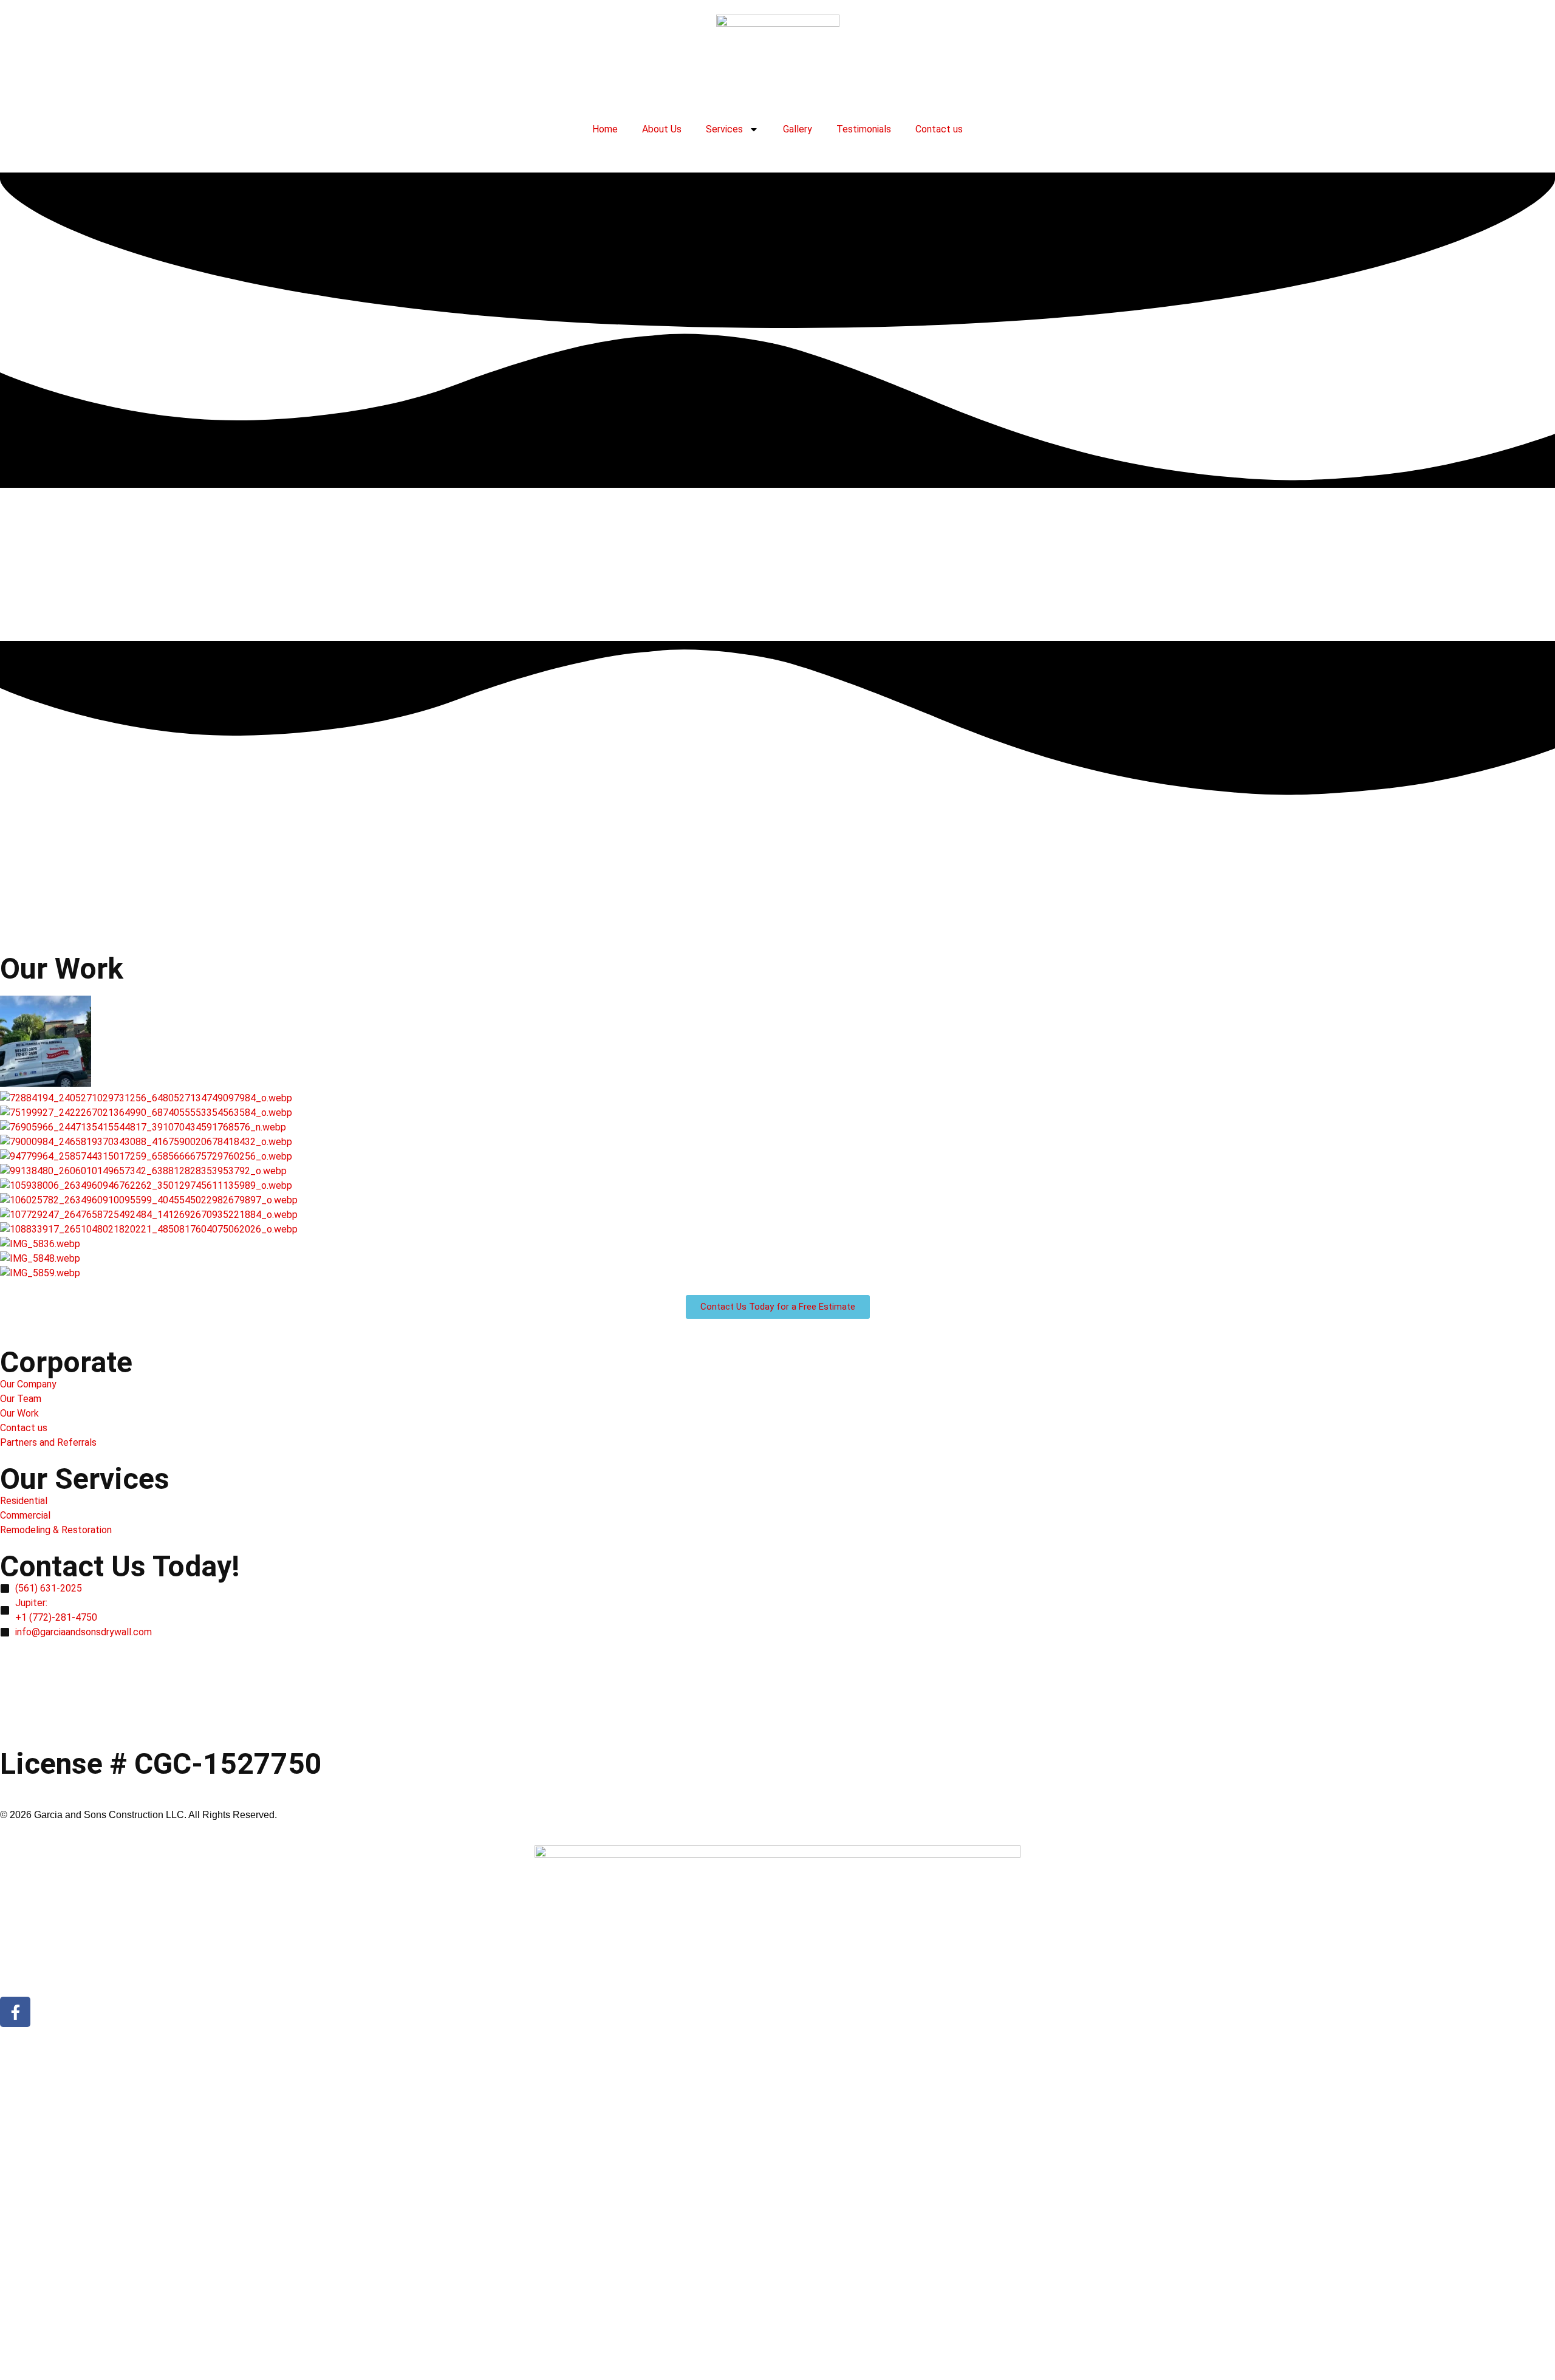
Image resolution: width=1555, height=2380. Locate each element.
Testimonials (864, 129)
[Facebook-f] (15, 2012)
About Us (662, 129)
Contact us (939, 129)
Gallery (798, 129)
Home (605, 129)
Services (724, 129)
